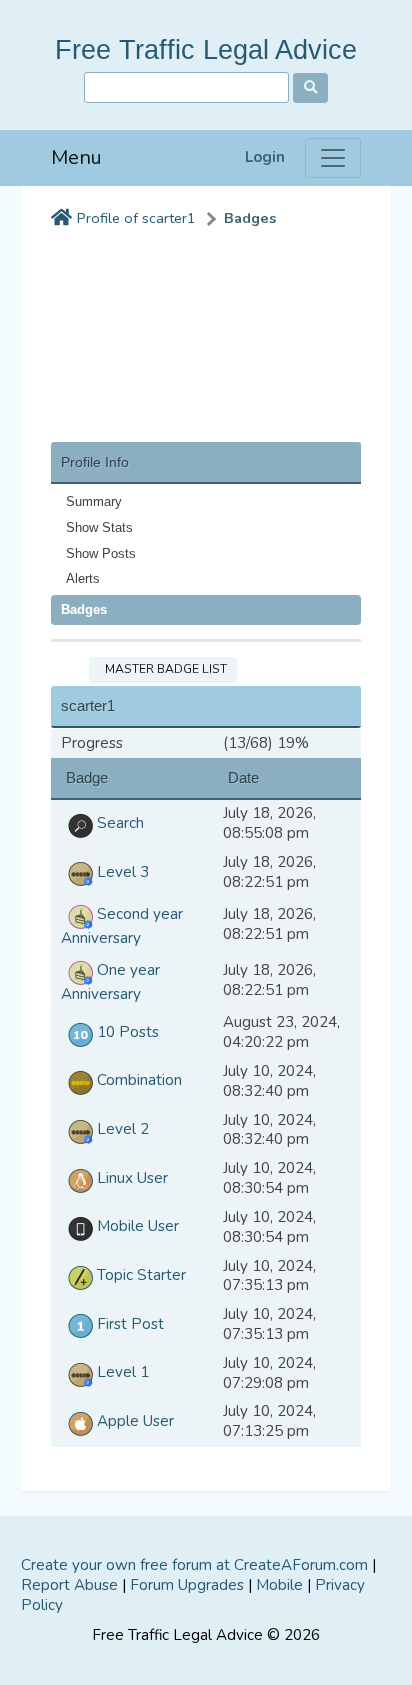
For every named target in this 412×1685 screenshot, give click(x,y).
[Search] (310, 88)
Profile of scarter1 (136, 218)
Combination (137, 1080)
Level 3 (121, 872)
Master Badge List (163, 669)
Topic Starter (139, 1275)
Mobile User (136, 1226)
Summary (94, 501)
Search (118, 823)
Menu (76, 157)
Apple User (133, 1421)
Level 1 (121, 1372)
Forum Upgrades (187, 1585)
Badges (250, 218)
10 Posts (126, 1032)
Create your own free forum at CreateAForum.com (194, 1565)
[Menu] (333, 158)
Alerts (83, 578)
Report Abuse (69, 1585)
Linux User (130, 1178)
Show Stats (99, 527)
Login (265, 157)
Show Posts (101, 553)
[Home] (61, 219)
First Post (128, 1324)
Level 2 (121, 1129)
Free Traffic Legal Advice (206, 49)
